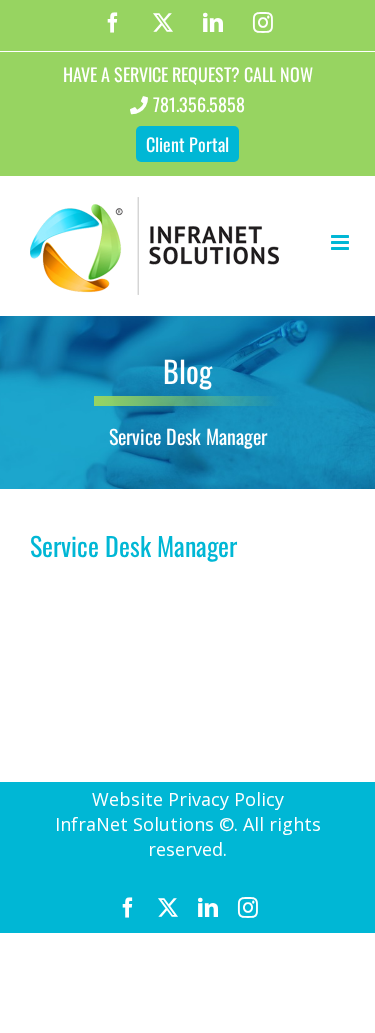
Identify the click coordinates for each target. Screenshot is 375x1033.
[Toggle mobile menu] (341, 242)
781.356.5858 (199, 104)
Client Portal (187, 144)
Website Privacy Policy (188, 799)
